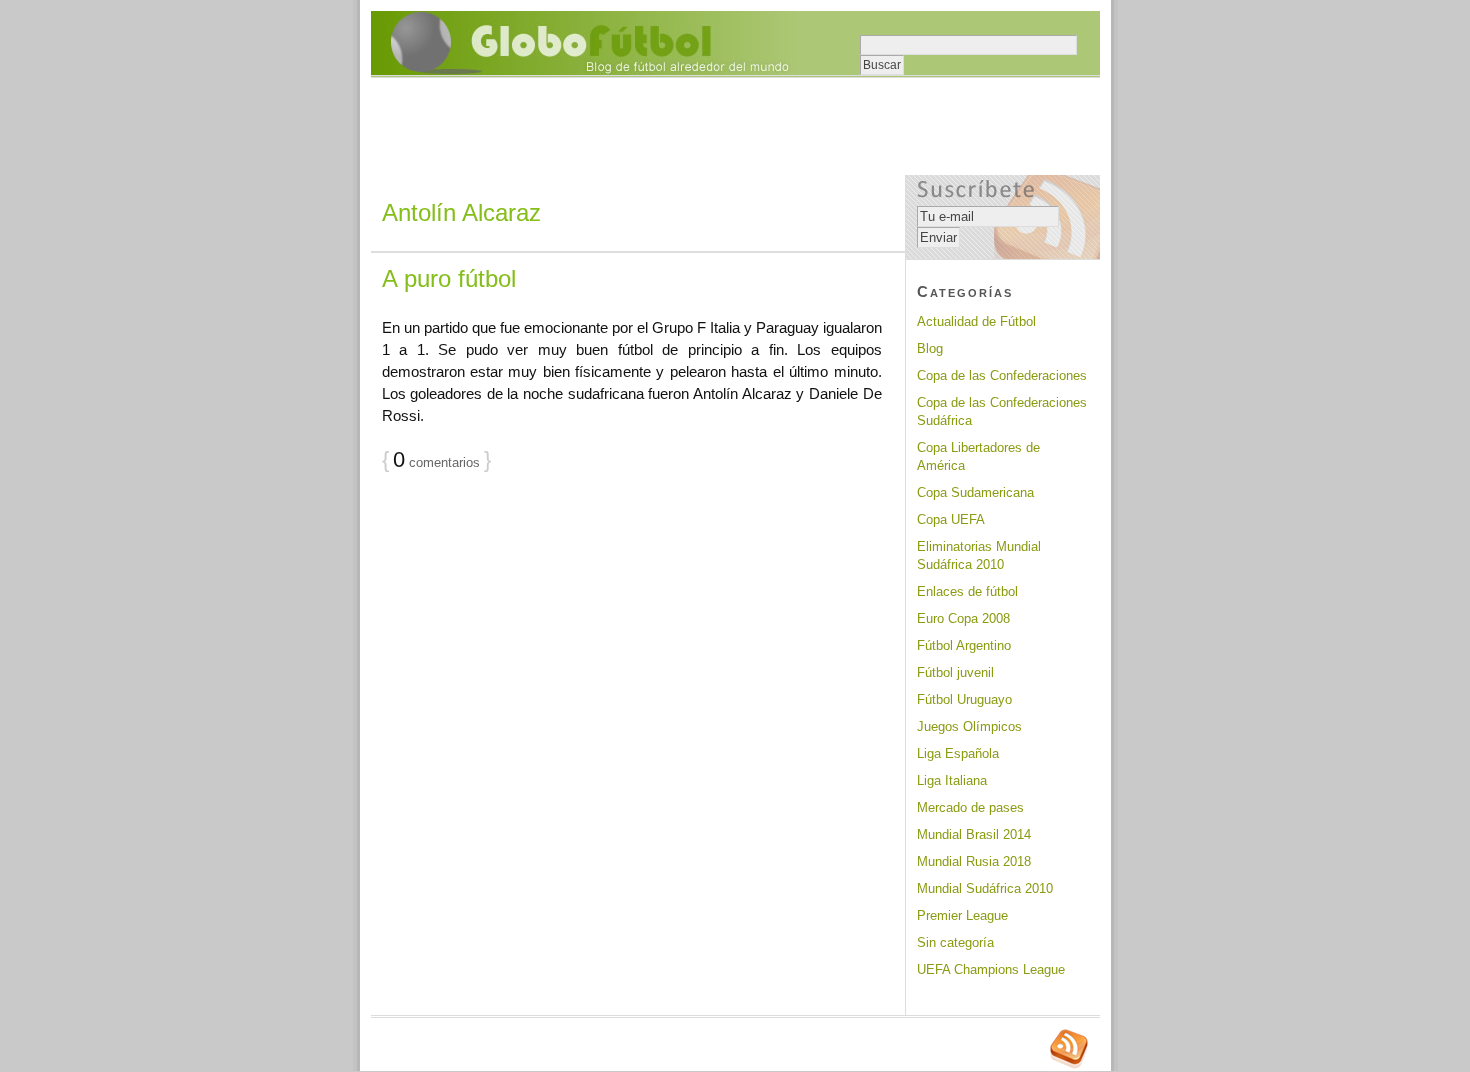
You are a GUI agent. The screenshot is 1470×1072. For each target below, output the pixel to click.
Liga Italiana (952, 780)
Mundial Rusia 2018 (974, 861)
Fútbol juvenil (955, 672)
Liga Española (958, 753)
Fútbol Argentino (964, 645)
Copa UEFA (951, 519)
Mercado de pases (970, 807)
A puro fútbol (449, 278)
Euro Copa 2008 (963, 618)
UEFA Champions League (991, 969)
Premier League (962, 915)
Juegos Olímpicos (969, 726)
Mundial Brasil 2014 (974, 834)
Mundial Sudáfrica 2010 (985, 888)
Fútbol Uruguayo (964, 699)
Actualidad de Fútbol (976, 321)
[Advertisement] (735, 128)
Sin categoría (955, 942)
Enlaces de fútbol (967, 591)
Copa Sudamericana (975, 492)
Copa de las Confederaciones (1002, 375)
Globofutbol (586, 43)
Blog (930, 348)
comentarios (436, 462)
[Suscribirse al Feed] (1069, 1066)
